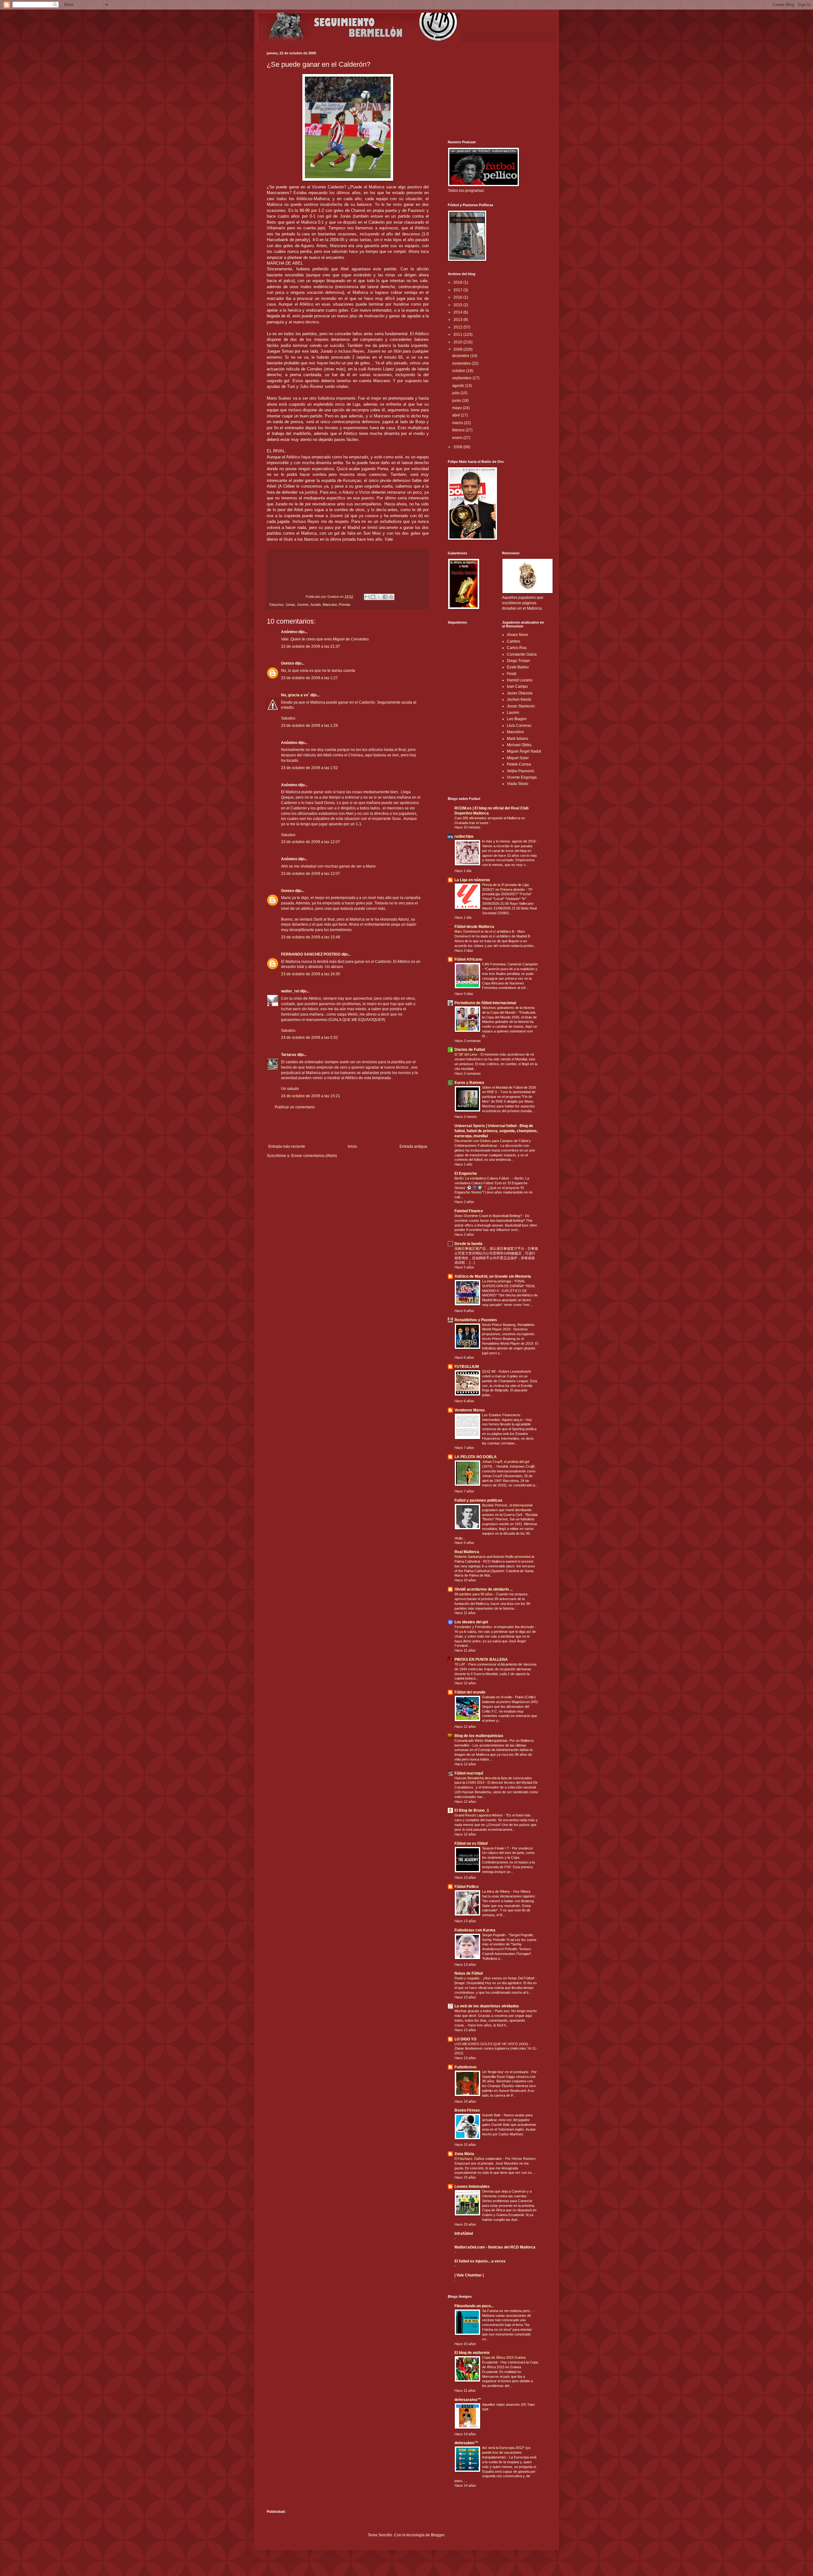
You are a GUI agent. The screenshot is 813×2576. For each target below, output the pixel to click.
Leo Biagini (517, 719)
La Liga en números (472, 880)
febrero (459, 430)
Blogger (438, 2535)
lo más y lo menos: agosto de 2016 (509, 841)
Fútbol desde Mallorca (474, 927)
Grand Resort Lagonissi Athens (479, 1815)
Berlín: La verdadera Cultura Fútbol (482, 1178)
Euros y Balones (469, 1083)
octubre (459, 371)
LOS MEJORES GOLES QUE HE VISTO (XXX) (492, 2044)
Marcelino (515, 732)
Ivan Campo (517, 686)
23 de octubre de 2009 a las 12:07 (311, 842)
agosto (459, 386)
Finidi (512, 674)
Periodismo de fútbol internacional (485, 1003)
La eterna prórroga (497, 1281)
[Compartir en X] (379, 597)
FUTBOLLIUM (467, 1367)
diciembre (461, 356)
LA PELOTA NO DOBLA (476, 1457)
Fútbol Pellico (467, 1887)
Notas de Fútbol (469, 1973)
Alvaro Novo (517, 635)
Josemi (302, 605)
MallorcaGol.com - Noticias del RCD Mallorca (495, 2247)
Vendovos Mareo (470, 1410)
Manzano (330, 605)
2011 (458, 335)
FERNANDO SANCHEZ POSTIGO (311, 954)
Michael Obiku (519, 745)
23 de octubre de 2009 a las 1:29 (309, 726)
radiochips (464, 836)
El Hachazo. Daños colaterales (479, 2159)
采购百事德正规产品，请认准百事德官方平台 (490, 1248)
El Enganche (466, 1173)
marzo (458, 423)
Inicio (352, 1146)
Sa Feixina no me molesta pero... (508, 2311)
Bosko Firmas (467, 2110)
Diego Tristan (518, 661)
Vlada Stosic (518, 784)
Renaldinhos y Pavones (476, 1320)
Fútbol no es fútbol (471, 1843)
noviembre (462, 363)
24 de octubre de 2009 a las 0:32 (309, 1038)
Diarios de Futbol (470, 1050)
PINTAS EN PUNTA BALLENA (481, 1660)
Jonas (290, 605)
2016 (458, 297)
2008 (458, 447)
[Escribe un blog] (373, 597)
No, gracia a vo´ (295, 695)
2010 (458, 342)
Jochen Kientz (519, 700)
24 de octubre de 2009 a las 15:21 (311, 1096)
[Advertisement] (348, 1127)
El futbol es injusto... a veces (480, 2261)
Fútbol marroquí (469, 1773)
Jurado (315, 605)
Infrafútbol (464, 2234)
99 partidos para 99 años (474, 1594)
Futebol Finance (469, 1211)
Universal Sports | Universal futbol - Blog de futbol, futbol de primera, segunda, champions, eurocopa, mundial (496, 1131)
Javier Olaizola (520, 693)
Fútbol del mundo (470, 1692)
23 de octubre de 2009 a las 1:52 (309, 768)
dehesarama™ (468, 2400)
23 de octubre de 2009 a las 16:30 (311, 974)
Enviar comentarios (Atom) (314, 1156)
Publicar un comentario (295, 1107)
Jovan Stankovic (521, 706)
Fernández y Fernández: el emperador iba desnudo (495, 1627)
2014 (458, 312)
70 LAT (460, 1664)
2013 (458, 320)
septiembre (462, 378)
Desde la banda (468, 1244)
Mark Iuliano (517, 739)
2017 (458, 290)
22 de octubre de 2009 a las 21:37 (311, 646)
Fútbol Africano (468, 959)
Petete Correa (519, 764)
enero (458, 438)
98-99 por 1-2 (312, 210)
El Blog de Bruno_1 (472, 1810)
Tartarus (289, 1055)
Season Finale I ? (496, 1848)
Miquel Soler (518, 758)
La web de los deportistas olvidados (487, 2006)
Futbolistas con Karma (475, 1930)
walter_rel (290, 991)
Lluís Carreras (519, 726)
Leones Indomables (472, 2187)
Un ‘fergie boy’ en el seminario (506, 2072)
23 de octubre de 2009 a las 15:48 (311, 937)
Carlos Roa (517, 648)
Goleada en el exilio (497, 1697)
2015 (458, 305)
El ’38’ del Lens (466, 1054)
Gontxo (334, 597)
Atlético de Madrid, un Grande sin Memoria (493, 1276)
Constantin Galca (522, 654)
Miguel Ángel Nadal (524, 751)
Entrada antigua (413, 1146)
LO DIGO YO (465, 2039)
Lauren (513, 713)
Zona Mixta (464, 2154)
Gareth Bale (492, 2115)
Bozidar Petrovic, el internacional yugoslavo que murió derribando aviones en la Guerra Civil (507, 1510)
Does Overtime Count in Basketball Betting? (489, 1216)
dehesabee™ (466, 2443)
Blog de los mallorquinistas (479, 1736)
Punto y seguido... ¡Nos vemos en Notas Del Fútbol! (495, 1978)
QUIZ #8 (489, 1371)
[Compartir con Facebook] (385, 597)
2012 (458, 327)
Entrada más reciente (287, 1146)
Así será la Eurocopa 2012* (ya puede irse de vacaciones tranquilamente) (506, 2452)
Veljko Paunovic (521, 771)
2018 (458, 282)
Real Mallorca (467, 1552)
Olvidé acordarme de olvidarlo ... (484, 1589)
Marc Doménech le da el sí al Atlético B (485, 931)
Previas (345, 605)
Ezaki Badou (518, 667)
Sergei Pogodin (494, 1935)
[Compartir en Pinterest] (391, 597)
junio (457, 401)
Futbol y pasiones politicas (478, 1500)
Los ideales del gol (471, 1622)
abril (457, 415)
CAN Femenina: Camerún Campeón (510, 964)
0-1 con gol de (330, 216)
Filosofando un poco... (474, 2306)
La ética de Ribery (497, 1891)
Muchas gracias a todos (474, 2011)
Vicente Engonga (522, 777)
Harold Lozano (520, 680)
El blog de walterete (472, 2353)
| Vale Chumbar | (469, 2275)
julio (456, 393)
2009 (458, 349)
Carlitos (514, 641)
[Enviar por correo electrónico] (367, 597)
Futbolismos (466, 2067)
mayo (457, 408)
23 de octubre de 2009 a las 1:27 (309, 678)
